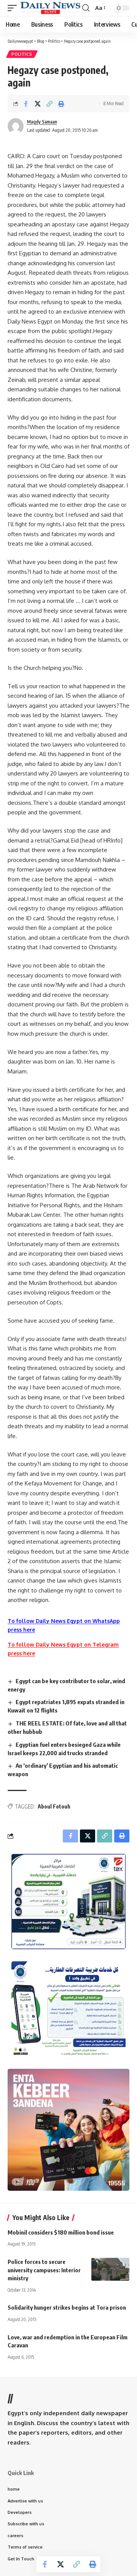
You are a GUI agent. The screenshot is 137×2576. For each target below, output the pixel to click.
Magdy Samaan (42, 122)
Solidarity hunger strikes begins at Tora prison (67, 2307)
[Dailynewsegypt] (50, 8)
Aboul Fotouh (54, 1806)
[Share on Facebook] (26, 104)
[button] (14, 8)
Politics (22, 54)
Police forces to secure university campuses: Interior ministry (44, 2270)
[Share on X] (38, 104)
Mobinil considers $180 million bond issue (61, 2232)
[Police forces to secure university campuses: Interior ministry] (110, 2269)
